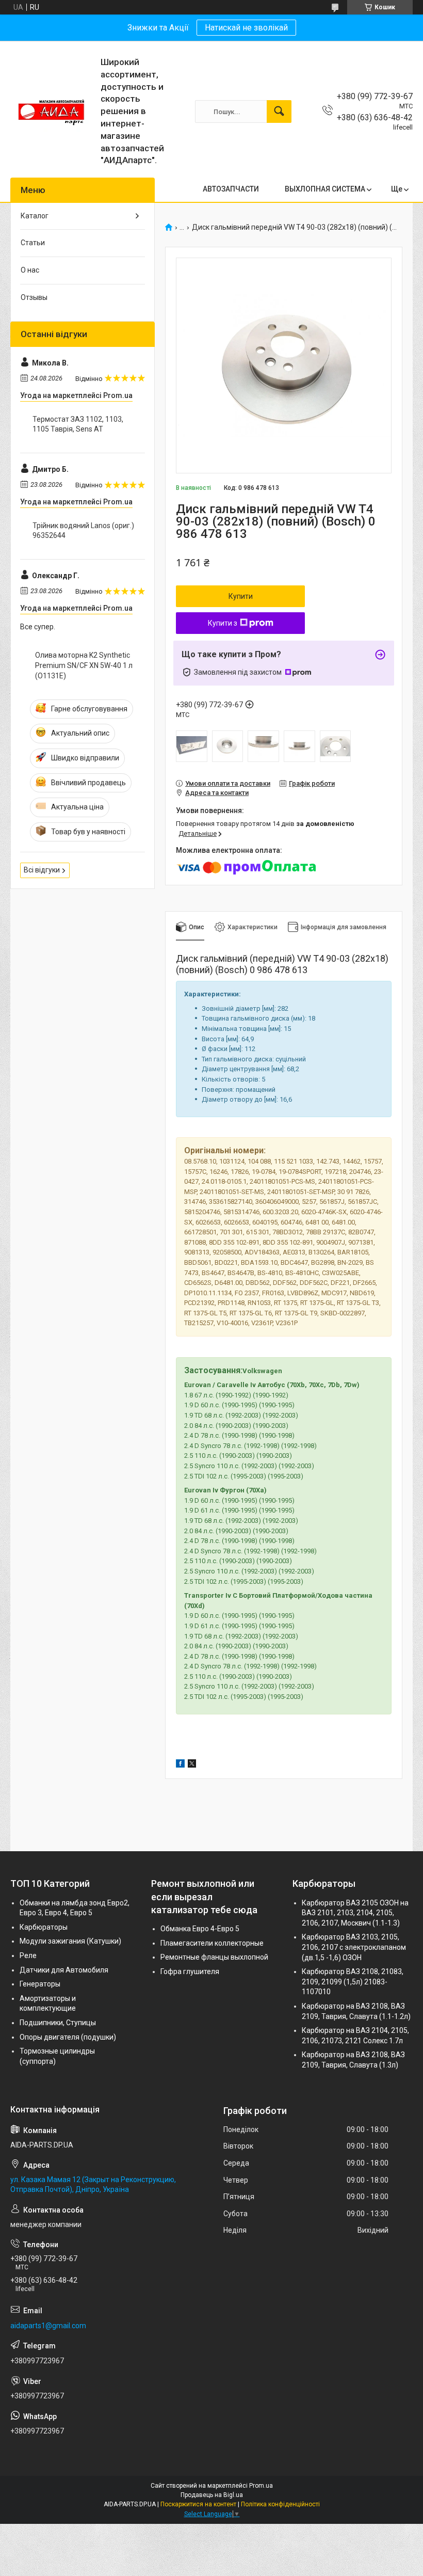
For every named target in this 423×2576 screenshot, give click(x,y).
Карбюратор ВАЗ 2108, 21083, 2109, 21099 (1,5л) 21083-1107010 (353, 1982)
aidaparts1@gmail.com (48, 2326)
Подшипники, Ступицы (58, 2023)
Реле (28, 1955)
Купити (241, 596)
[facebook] (180, 1765)
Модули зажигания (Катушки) (70, 1941)
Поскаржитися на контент (198, 2504)
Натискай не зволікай (246, 28)
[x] (192, 1765)
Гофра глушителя (190, 1971)
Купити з (223, 623)
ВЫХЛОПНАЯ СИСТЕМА (325, 189)
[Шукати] (279, 112)
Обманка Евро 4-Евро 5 (200, 1929)
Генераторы (40, 1984)
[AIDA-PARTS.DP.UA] (52, 112)
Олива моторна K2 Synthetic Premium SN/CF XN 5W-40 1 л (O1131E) (84, 665)
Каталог (35, 216)
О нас (30, 270)
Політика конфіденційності (280, 2504)
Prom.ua (261, 2486)
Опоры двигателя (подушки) (68, 2037)
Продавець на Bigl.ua (212, 2495)
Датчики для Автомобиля (64, 1970)
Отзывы (34, 297)
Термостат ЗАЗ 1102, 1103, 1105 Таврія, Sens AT (78, 424)
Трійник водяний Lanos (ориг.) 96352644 (83, 531)
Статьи (33, 243)
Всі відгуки (42, 870)
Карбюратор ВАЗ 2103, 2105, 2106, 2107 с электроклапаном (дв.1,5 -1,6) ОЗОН (354, 1947)
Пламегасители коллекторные (212, 1943)
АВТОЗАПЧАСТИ (231, 189)
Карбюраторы (44, 1927)
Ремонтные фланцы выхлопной (214, 1957)
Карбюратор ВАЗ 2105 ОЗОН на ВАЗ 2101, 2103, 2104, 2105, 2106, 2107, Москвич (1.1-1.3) (355, 1913)
